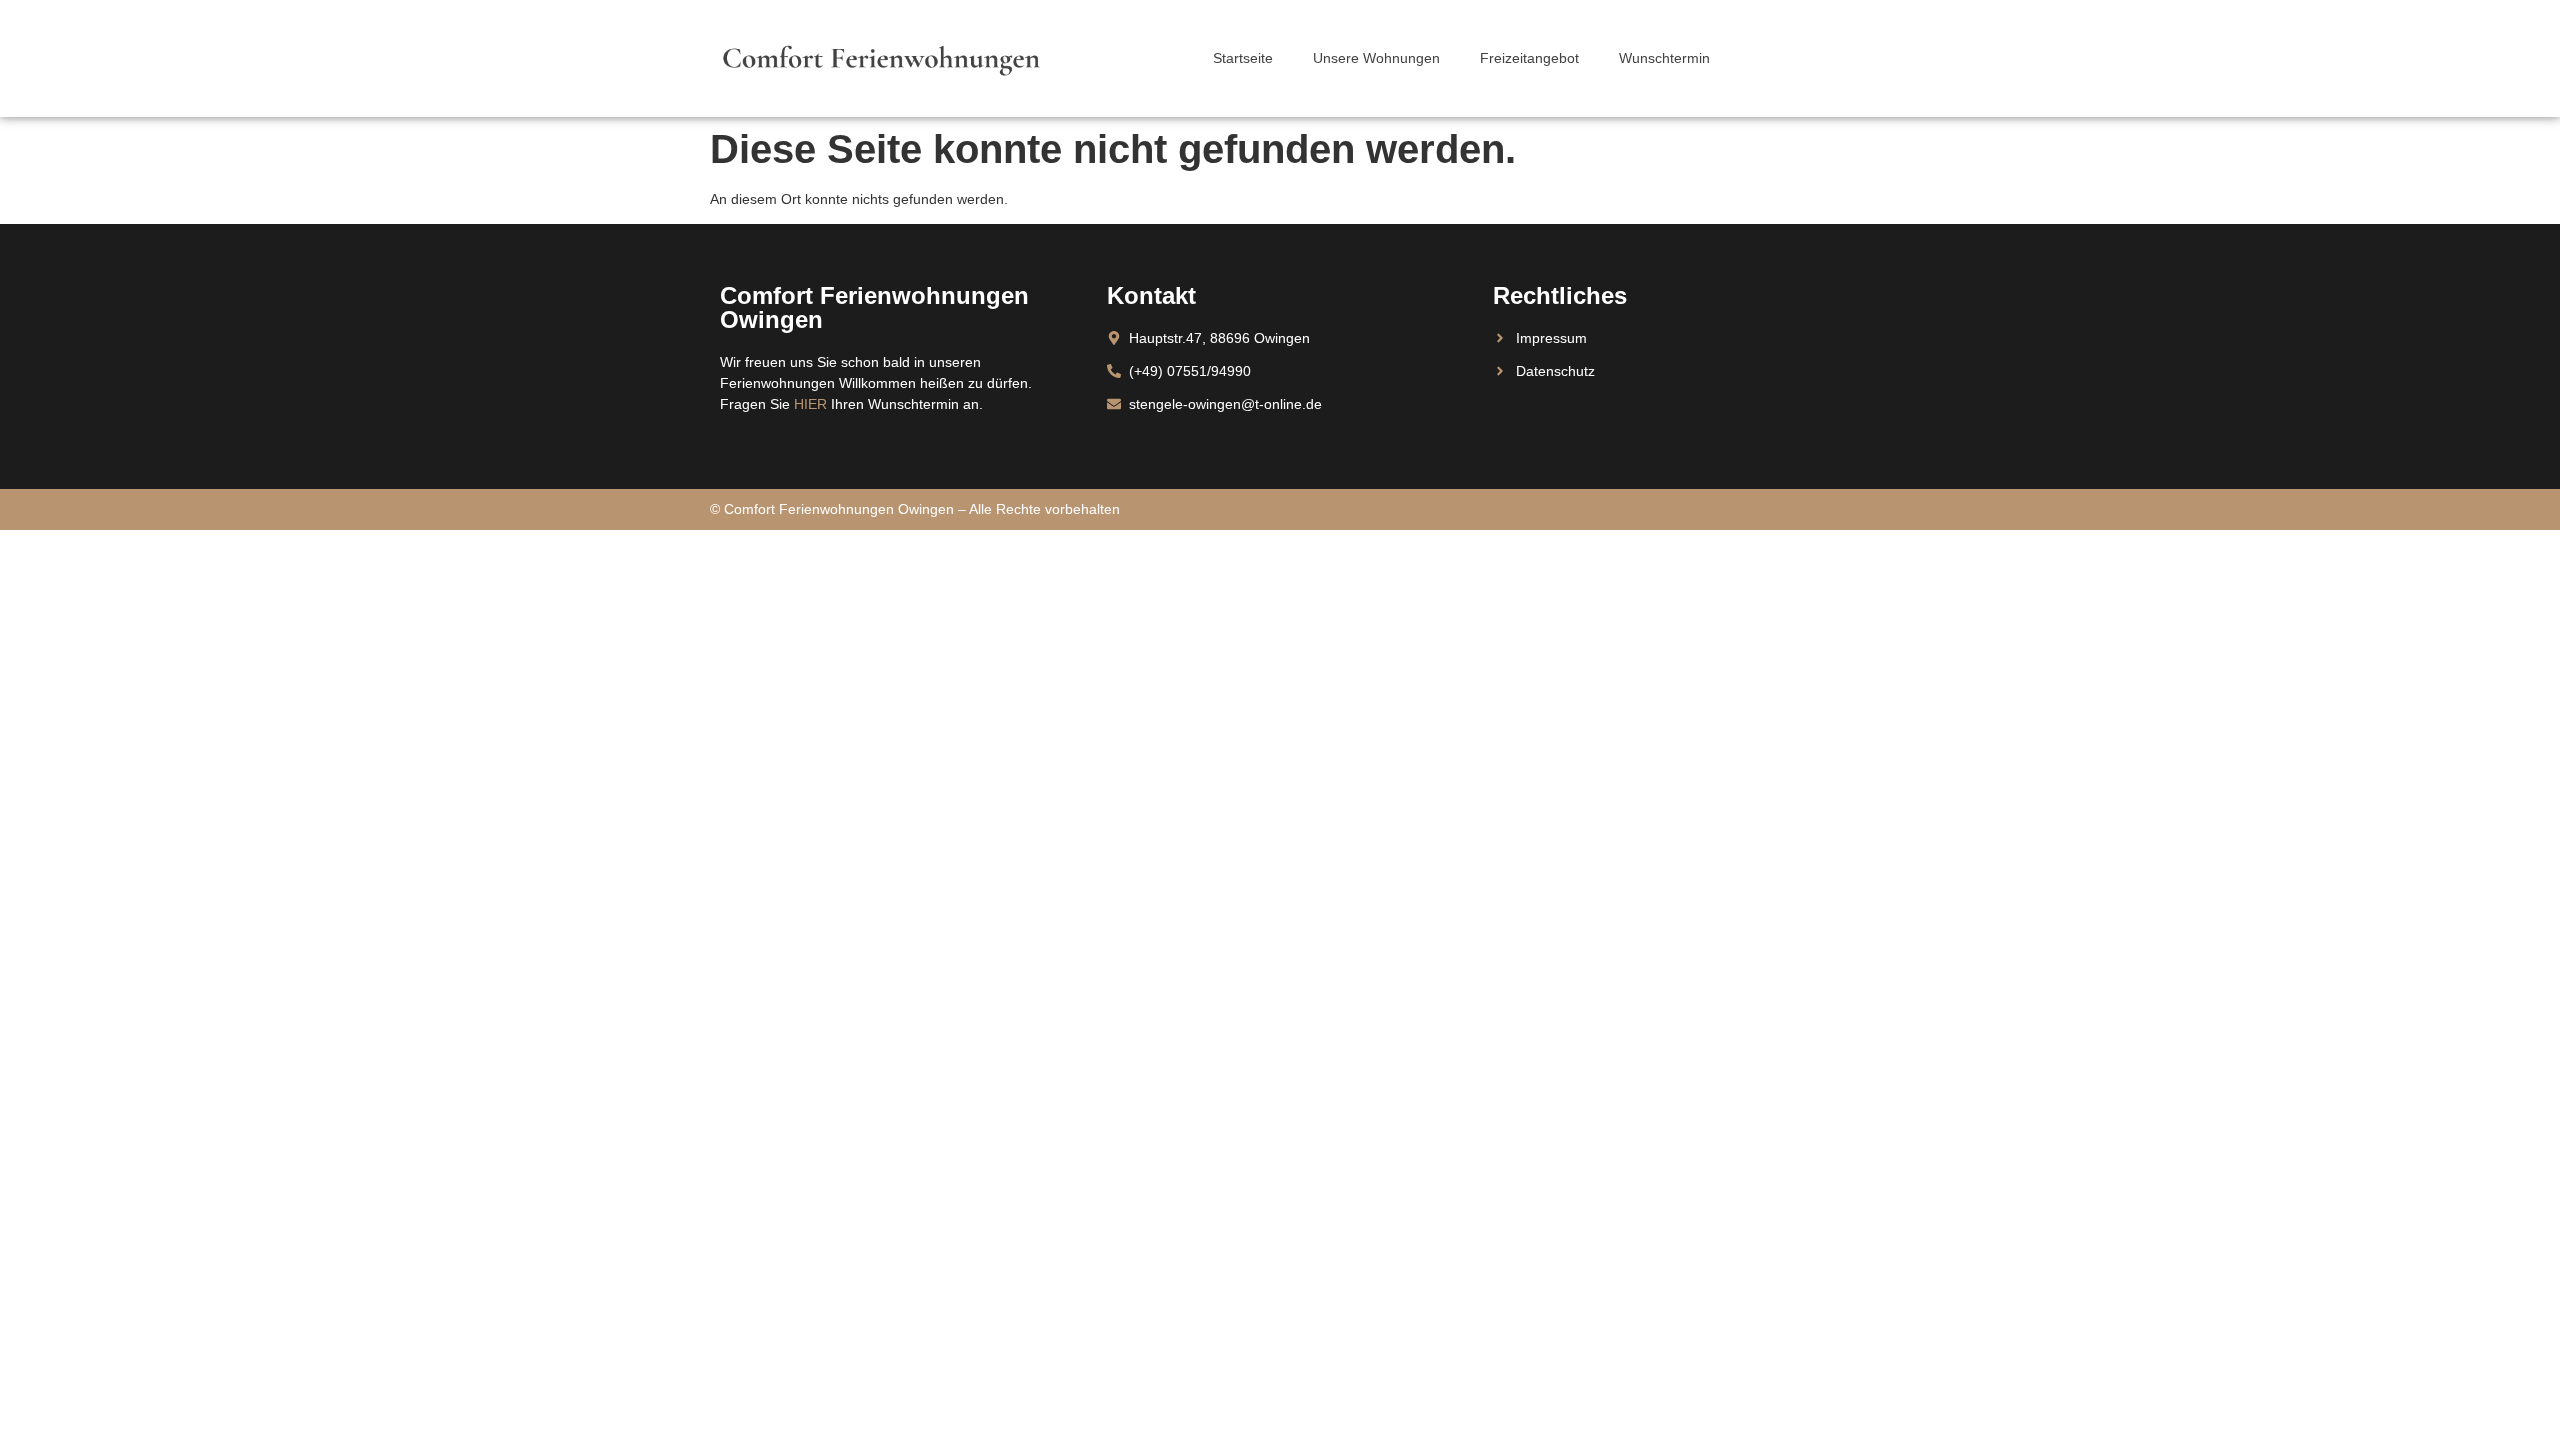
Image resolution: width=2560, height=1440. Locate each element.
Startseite (1243, 58)
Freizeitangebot (1529, 58)
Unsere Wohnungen (1376, 58)
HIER (810, 404)
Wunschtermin (1664, 58)
